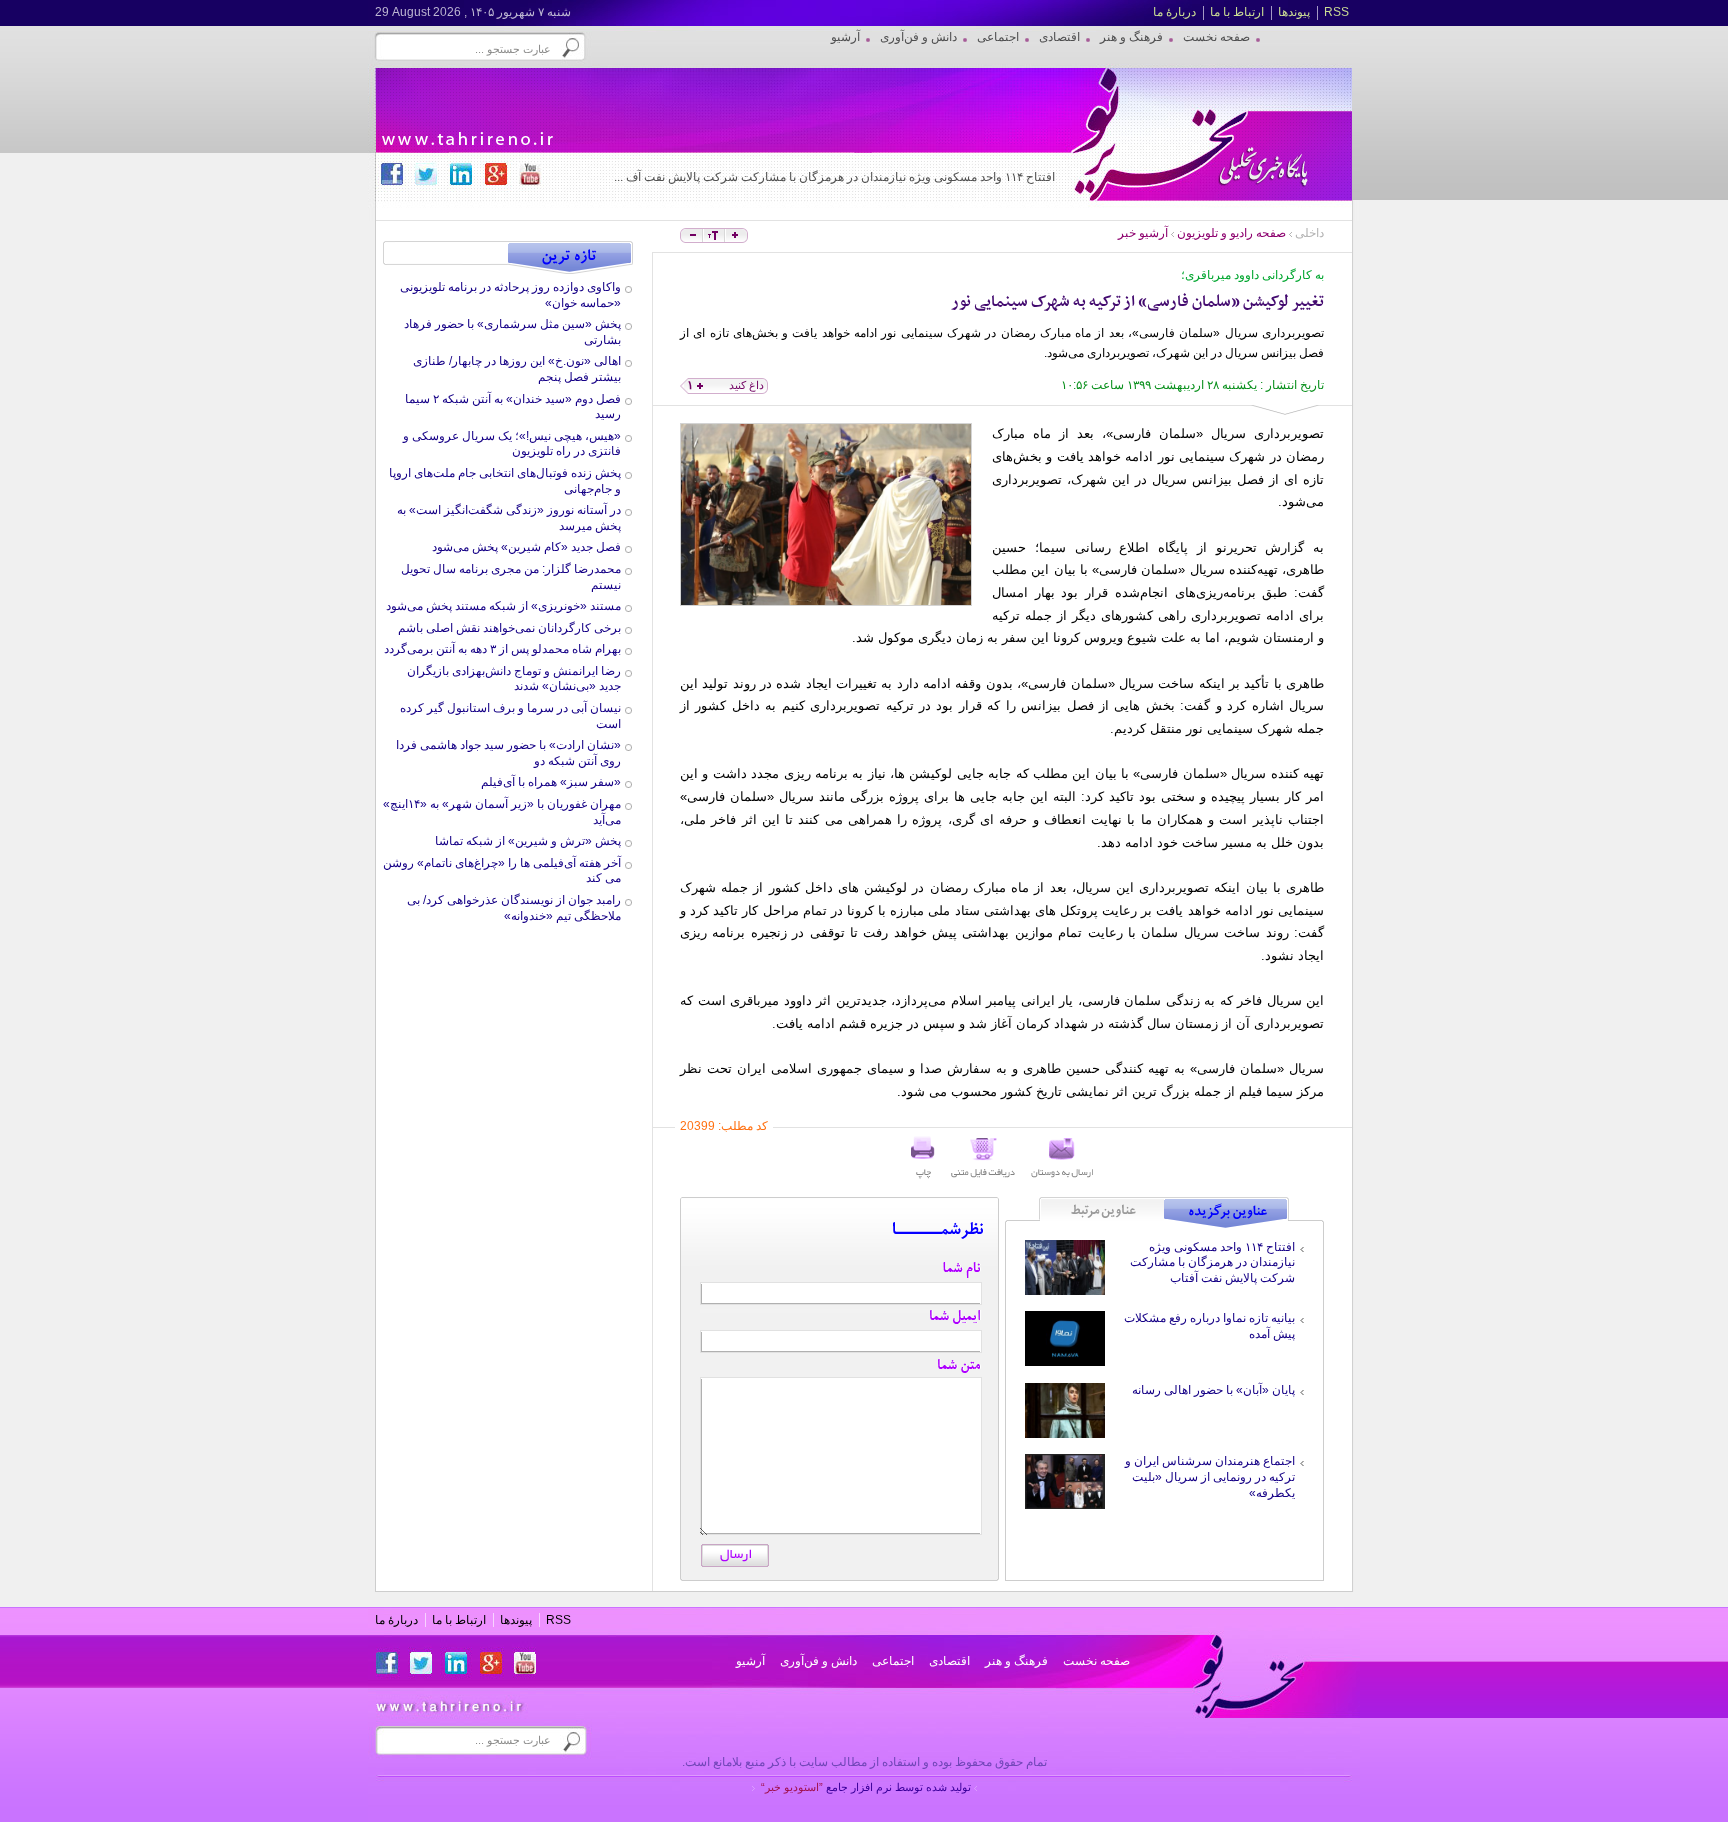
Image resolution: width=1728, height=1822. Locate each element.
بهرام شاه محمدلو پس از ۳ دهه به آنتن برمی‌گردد (502, 649)
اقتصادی (949, 1661)
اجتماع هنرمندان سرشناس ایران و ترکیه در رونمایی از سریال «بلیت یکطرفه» (1210, 1476)
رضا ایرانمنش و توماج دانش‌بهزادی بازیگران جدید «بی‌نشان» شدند (514, 679)
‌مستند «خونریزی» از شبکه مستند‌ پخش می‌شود (503, 606)
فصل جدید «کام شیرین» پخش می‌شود (526, 547)
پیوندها (1294, 12)
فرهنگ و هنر (1016, 1661)
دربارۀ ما (1174, 12)
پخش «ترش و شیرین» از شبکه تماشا (528, 841)
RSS (1336, 12)
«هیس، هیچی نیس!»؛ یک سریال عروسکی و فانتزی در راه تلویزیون (512, 444)
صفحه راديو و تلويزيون (1231, 233)
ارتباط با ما (1237, 12)
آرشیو (750, 1661)
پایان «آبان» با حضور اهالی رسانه (1213, 1390)
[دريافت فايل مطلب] (983, 1158)
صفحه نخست (1096, 1661)
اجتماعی (893, 1661)
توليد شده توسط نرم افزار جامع (866, 1787)
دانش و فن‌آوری (818, 1661)
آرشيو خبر (1143, 233)
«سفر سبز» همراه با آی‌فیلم (551, 782)
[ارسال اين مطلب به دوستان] (1062, 1158)
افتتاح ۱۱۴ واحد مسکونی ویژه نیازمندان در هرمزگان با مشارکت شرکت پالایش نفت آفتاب (1212, 1262)
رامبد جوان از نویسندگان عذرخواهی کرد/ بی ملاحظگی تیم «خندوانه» (514, 908)
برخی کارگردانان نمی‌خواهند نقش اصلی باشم (509, 628)
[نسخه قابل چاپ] (923, 1158)
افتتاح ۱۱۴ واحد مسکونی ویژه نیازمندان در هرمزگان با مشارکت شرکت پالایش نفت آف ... (834, 177)
